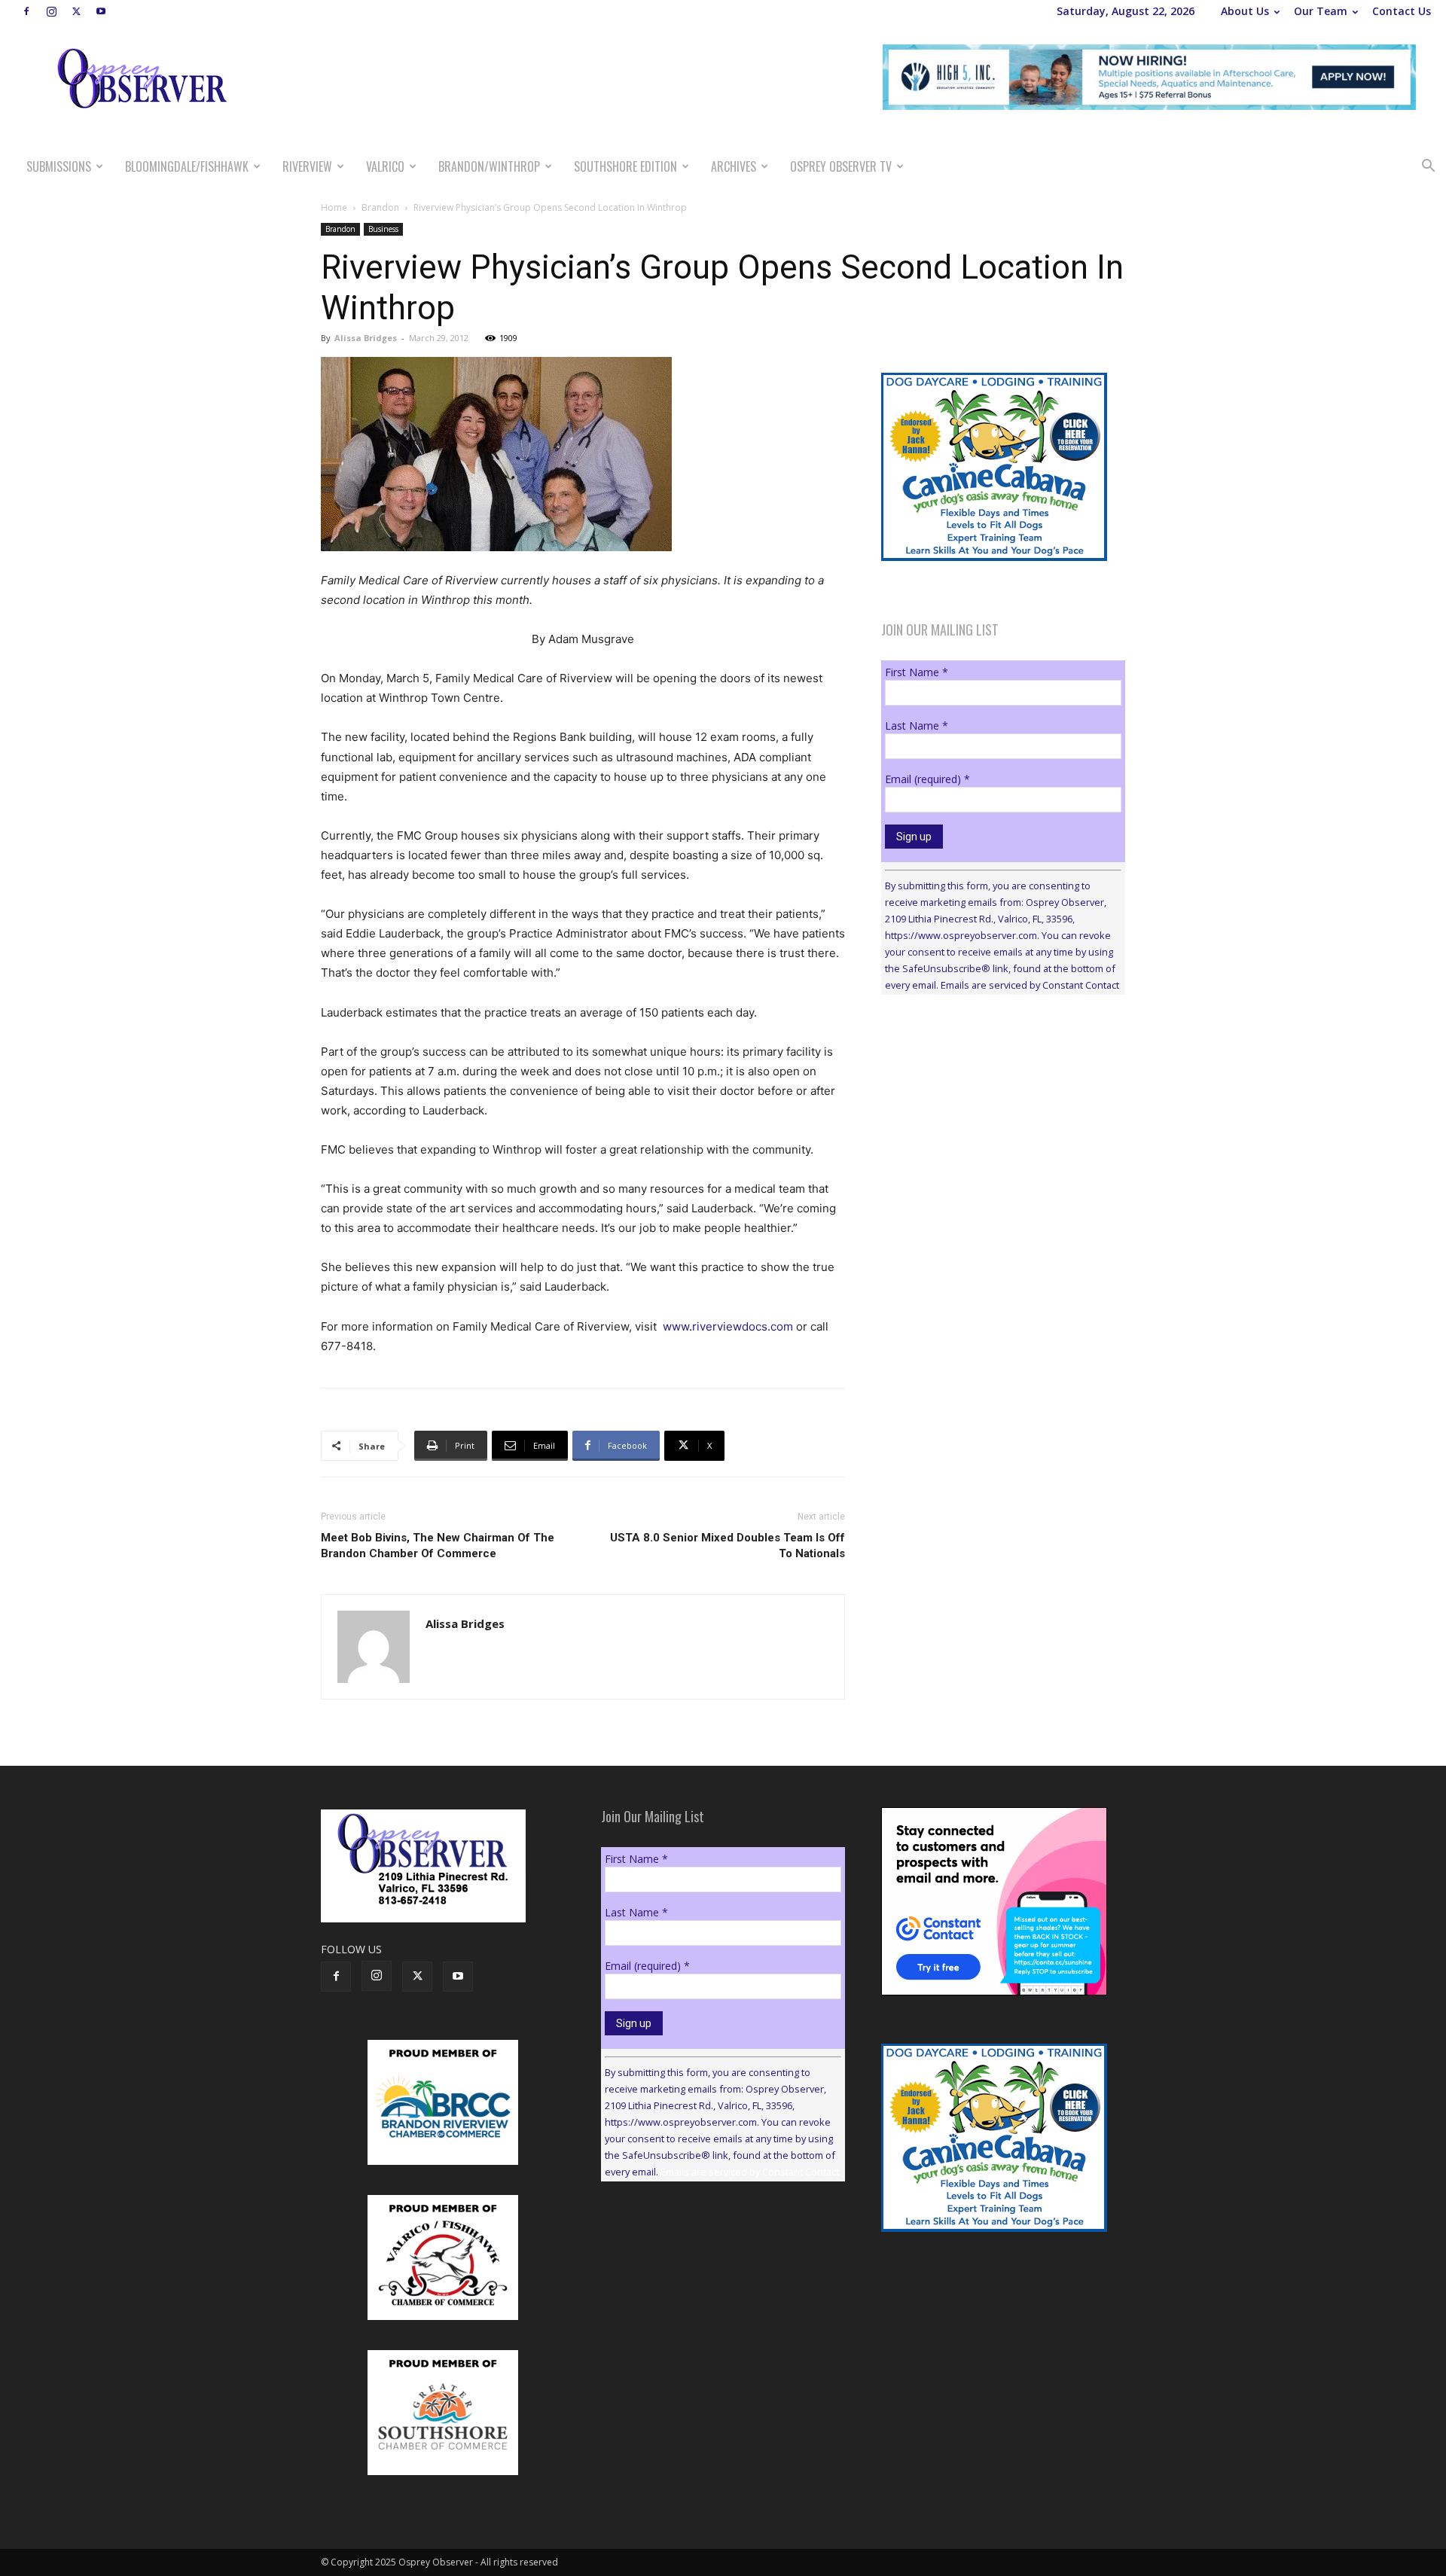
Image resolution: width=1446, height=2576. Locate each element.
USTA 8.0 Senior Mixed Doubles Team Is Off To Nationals (728, 1546)
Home (334, 207)
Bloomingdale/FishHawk (187, 166)
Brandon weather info (994, 1145)
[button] (1428, 168)
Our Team (1321, 11)
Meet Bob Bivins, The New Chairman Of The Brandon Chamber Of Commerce (438, 1546)
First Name (917, 672)
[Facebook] (26, 11)
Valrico (385, 166)
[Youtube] (101, 11)
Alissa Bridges (366, 338)
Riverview (307, 166)
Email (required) (927, 779)
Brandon (380, 207)
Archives (734, 166)
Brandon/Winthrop (489, 166)
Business (383, 229)
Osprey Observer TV (841, 166)
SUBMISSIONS (59, 166)
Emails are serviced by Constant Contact (1030, 985)
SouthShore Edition (625, 166)
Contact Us (1402, 11)
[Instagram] (51, 11)
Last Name (917, 726)
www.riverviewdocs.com (728, 1326)
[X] (76, 11)
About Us (1245, 11)
